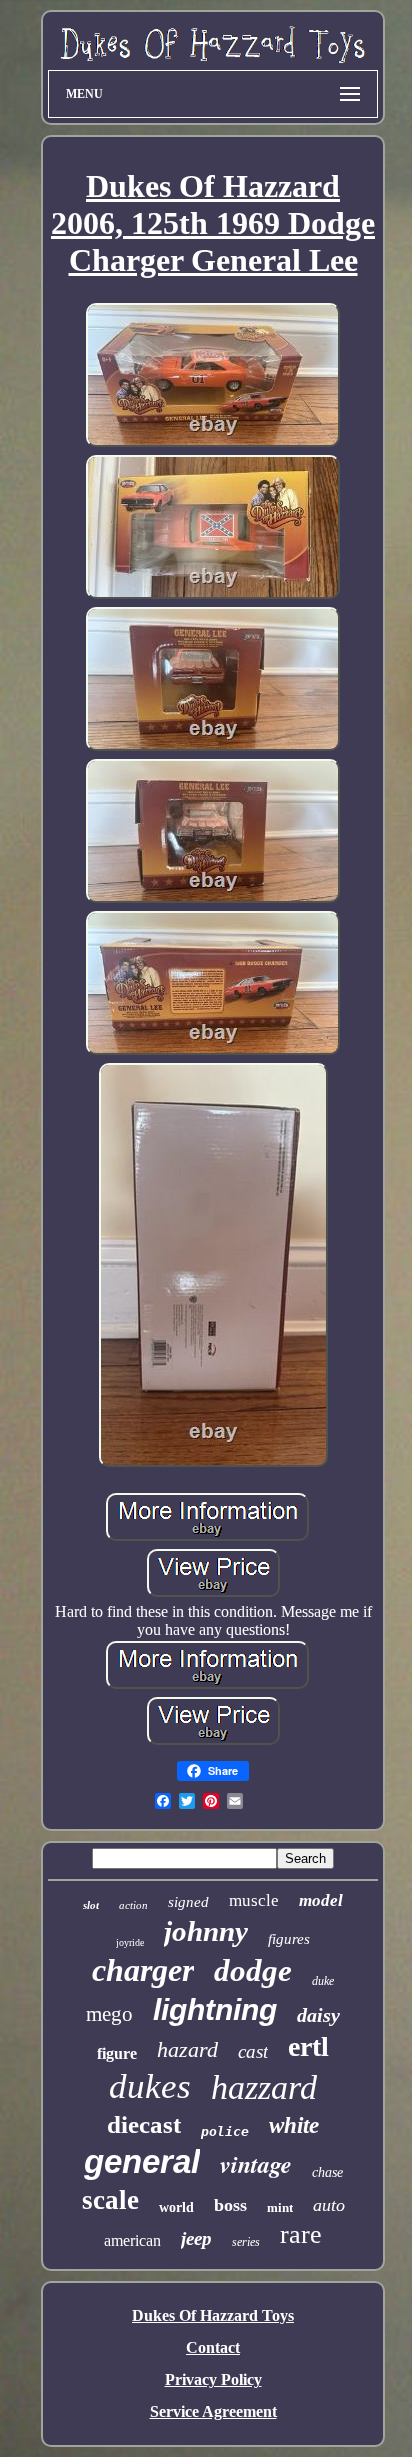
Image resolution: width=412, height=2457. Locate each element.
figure (117, 2053)
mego (109, 2014)
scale (110, 2200)
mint (280, 2207)
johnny (206, 1931)
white (294, 2125)
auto (329, 2205)
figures (289, 1939)
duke (323, 1981)
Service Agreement (213, 2411)
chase (327, 2172)
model (321, 1900)
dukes (150, 2086)
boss (230, 2205)
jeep (196, 2238)
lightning (215, 2009)
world (176, 2207)
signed (188, 1902)
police (225, 2131)
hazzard (264, 2087)
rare (301, 2234)
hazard (187, 2049)
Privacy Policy (213, 2379)
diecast (144, 2124)
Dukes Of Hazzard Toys (213, 2315)
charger (143, 1970)
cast (253, 2051)
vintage (256, 2164)
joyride (130, 1942)
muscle (254, 1900)
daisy (318, 2015)
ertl (308, 2046)
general (142, 2161)
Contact (213, 2347)
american (132, 2240)
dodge (253, 1970)
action (133, 1905)
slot (91, 1905)
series (246, 2242)
